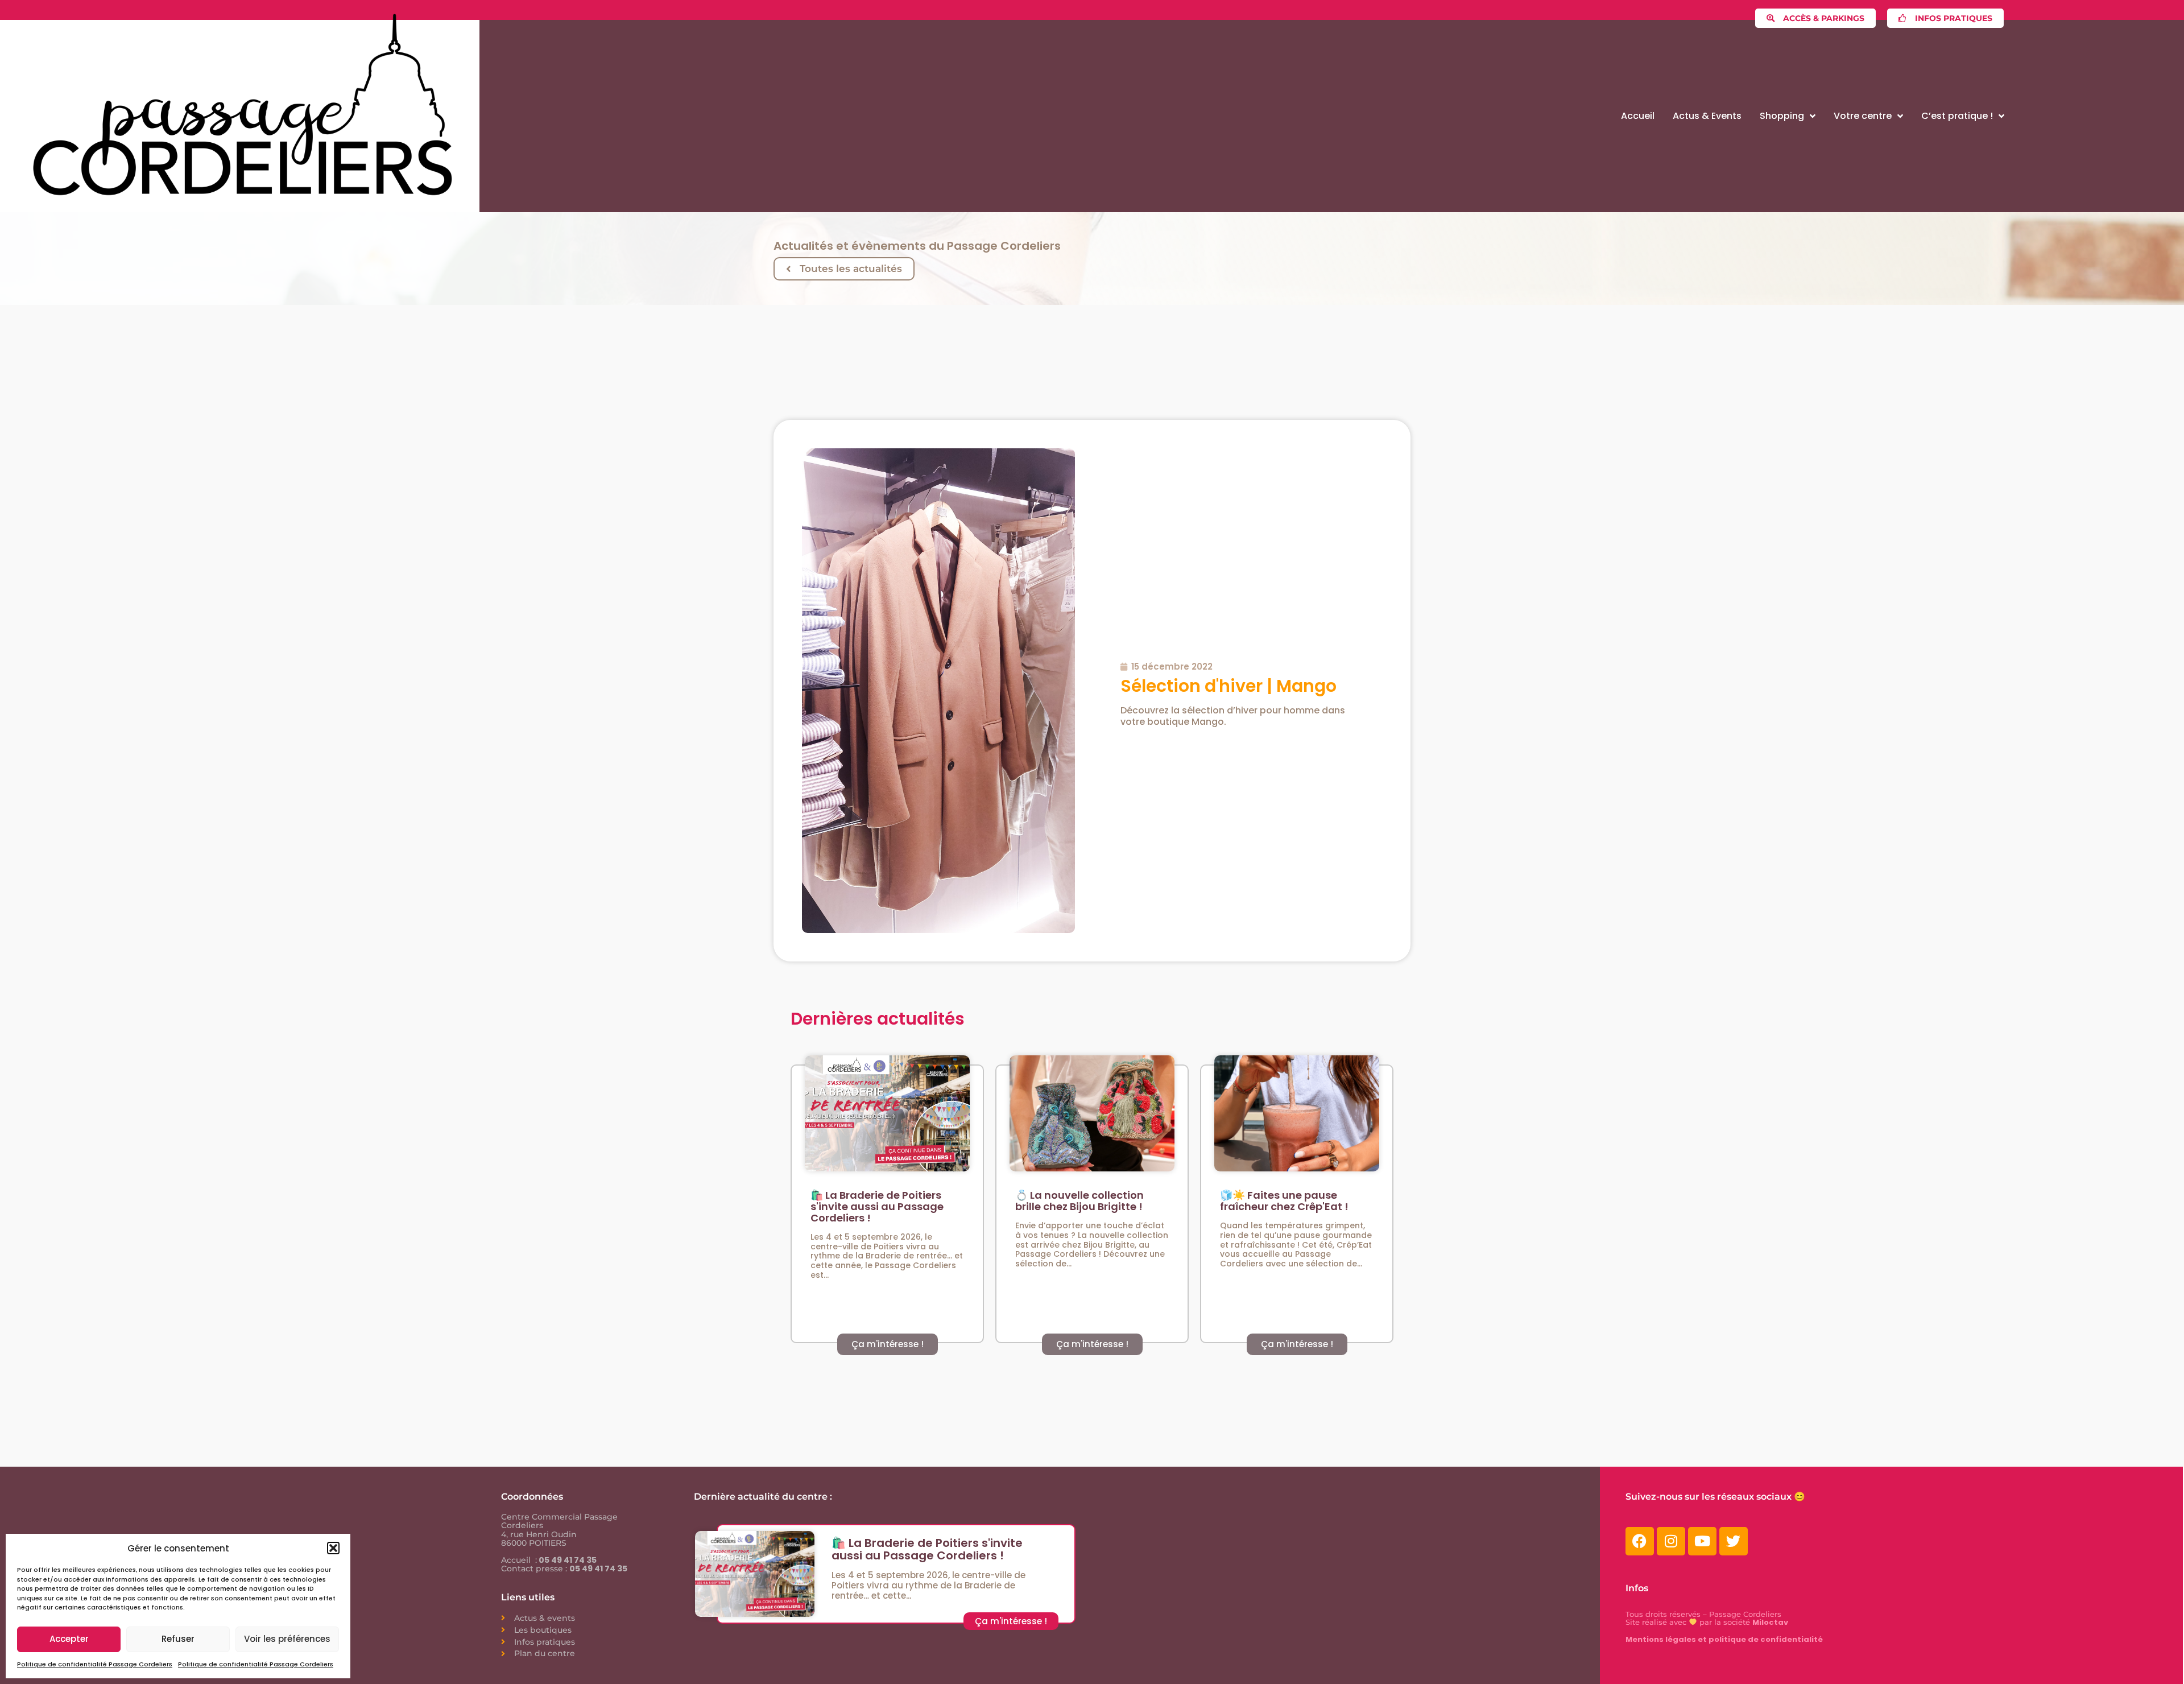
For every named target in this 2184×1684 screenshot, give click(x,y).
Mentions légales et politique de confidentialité (1724, 1639)
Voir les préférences (287, 1639)
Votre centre (1863, 116)
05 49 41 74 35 (567, 1560)
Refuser (178, 1639)
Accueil (1638, 116)
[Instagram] (1671, 1541)
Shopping (1782, 116)
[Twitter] (1734, 1541)
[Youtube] (1702, 1541)
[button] (333, 1548)
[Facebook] (1640, 1541)
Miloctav (1770, 1622)
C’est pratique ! (1957, 116)
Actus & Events (1707, 116)
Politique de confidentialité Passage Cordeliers (95, 1664)
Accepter (69, 1639)
